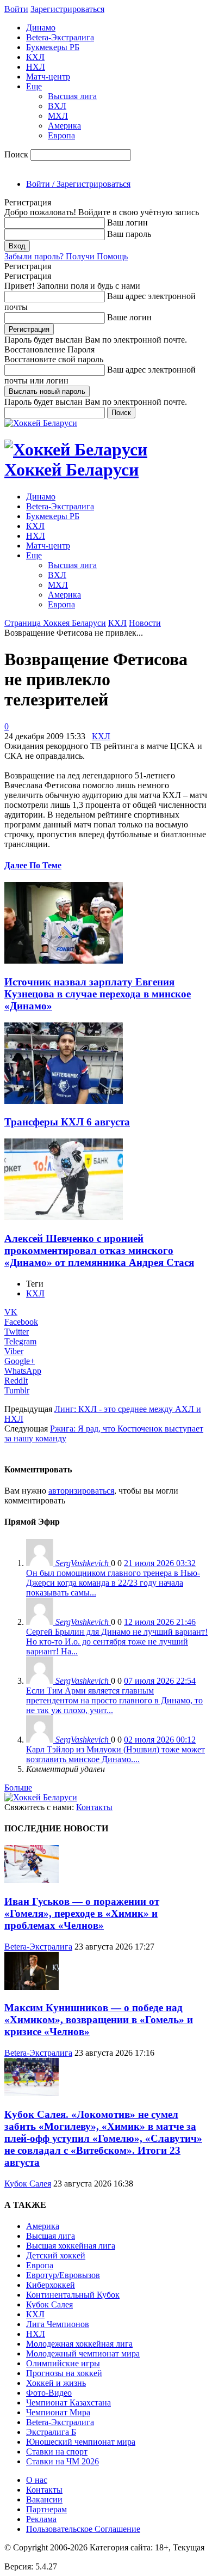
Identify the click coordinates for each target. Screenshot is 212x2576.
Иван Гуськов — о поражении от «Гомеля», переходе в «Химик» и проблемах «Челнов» (82, 1913)
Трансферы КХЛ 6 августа (67, 1122)
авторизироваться (81, 1491)
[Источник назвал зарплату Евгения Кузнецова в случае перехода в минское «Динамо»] (64, 961)
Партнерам (46, 2509)
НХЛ (36, 67)
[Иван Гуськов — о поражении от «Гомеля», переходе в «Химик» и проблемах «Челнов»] (32, 1880)
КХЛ (35, 57)
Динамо (41, 28)
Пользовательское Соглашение (83, 2529)
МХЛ (58, 116)
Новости (145, 623)
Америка (64, 126)
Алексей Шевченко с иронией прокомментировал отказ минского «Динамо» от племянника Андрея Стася (99, 1250)
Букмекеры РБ (53, 47)
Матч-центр (48, 77)
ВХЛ (57, 106)
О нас (37, 2480)
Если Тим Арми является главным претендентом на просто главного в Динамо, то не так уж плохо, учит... (114, 1700)
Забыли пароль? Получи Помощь (66, 256)
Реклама (41, 2519)
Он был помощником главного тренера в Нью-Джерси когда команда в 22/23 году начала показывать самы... (113, 1583)
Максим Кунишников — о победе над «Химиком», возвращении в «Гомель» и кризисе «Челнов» (99, 2020)
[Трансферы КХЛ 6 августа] (64, 1101)
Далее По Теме (33, 865)
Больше (18, 1788)
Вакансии (44, 2499)
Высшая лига (72, 96)
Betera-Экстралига (60, 37)
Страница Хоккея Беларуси (55, 623)
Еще (34, 86)
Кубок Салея (28, 2184)
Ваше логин (129, 317)
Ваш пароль (129, 234)
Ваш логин (127, 223)
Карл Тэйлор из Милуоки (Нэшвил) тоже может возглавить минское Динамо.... (116, 1754)
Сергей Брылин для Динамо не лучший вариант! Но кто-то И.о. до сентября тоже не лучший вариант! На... (117, 1642)
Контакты (94, 1807)
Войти (16, 9)
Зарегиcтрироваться (67, 9)
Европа (61, 135)
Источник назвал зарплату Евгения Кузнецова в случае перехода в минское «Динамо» (98, 994)
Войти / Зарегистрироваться (78, 184)
